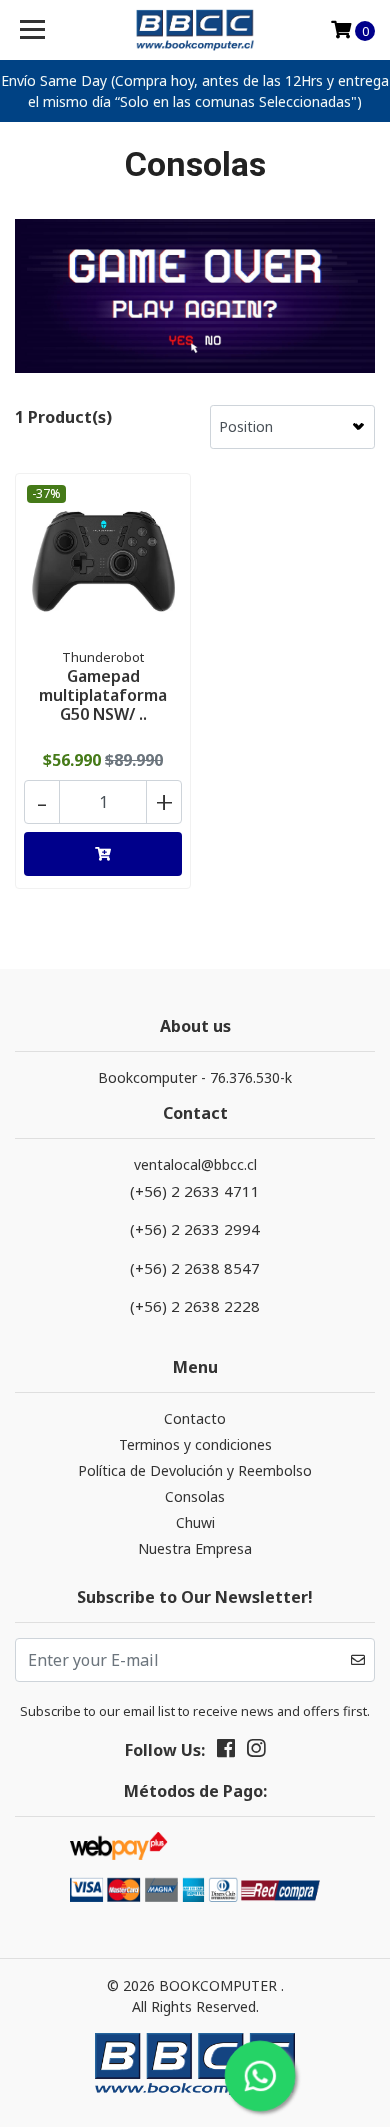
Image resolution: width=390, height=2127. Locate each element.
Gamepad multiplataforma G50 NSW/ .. (103, 695)
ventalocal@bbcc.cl (195, 1164)
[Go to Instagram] (256, 1752)
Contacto (195, 1418)
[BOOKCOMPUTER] (195, 30)
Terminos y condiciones (195, 1444)
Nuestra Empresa (195, 1548)
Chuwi (195, 1522)
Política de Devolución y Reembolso (195, 1470)
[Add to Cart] (103, 854)
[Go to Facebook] (226, 1752)
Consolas (195, 1496)
